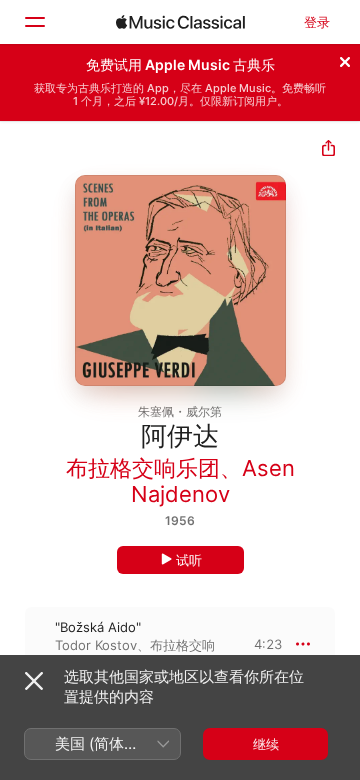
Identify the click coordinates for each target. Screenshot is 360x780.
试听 (189, 560)
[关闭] (345, 59)
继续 (266, 744)
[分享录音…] (328, 150)
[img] (180, 22)
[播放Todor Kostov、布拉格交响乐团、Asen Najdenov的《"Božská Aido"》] (13, 644)
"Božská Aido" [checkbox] (98, 627)
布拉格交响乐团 (143, 468)
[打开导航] (34, 22)
